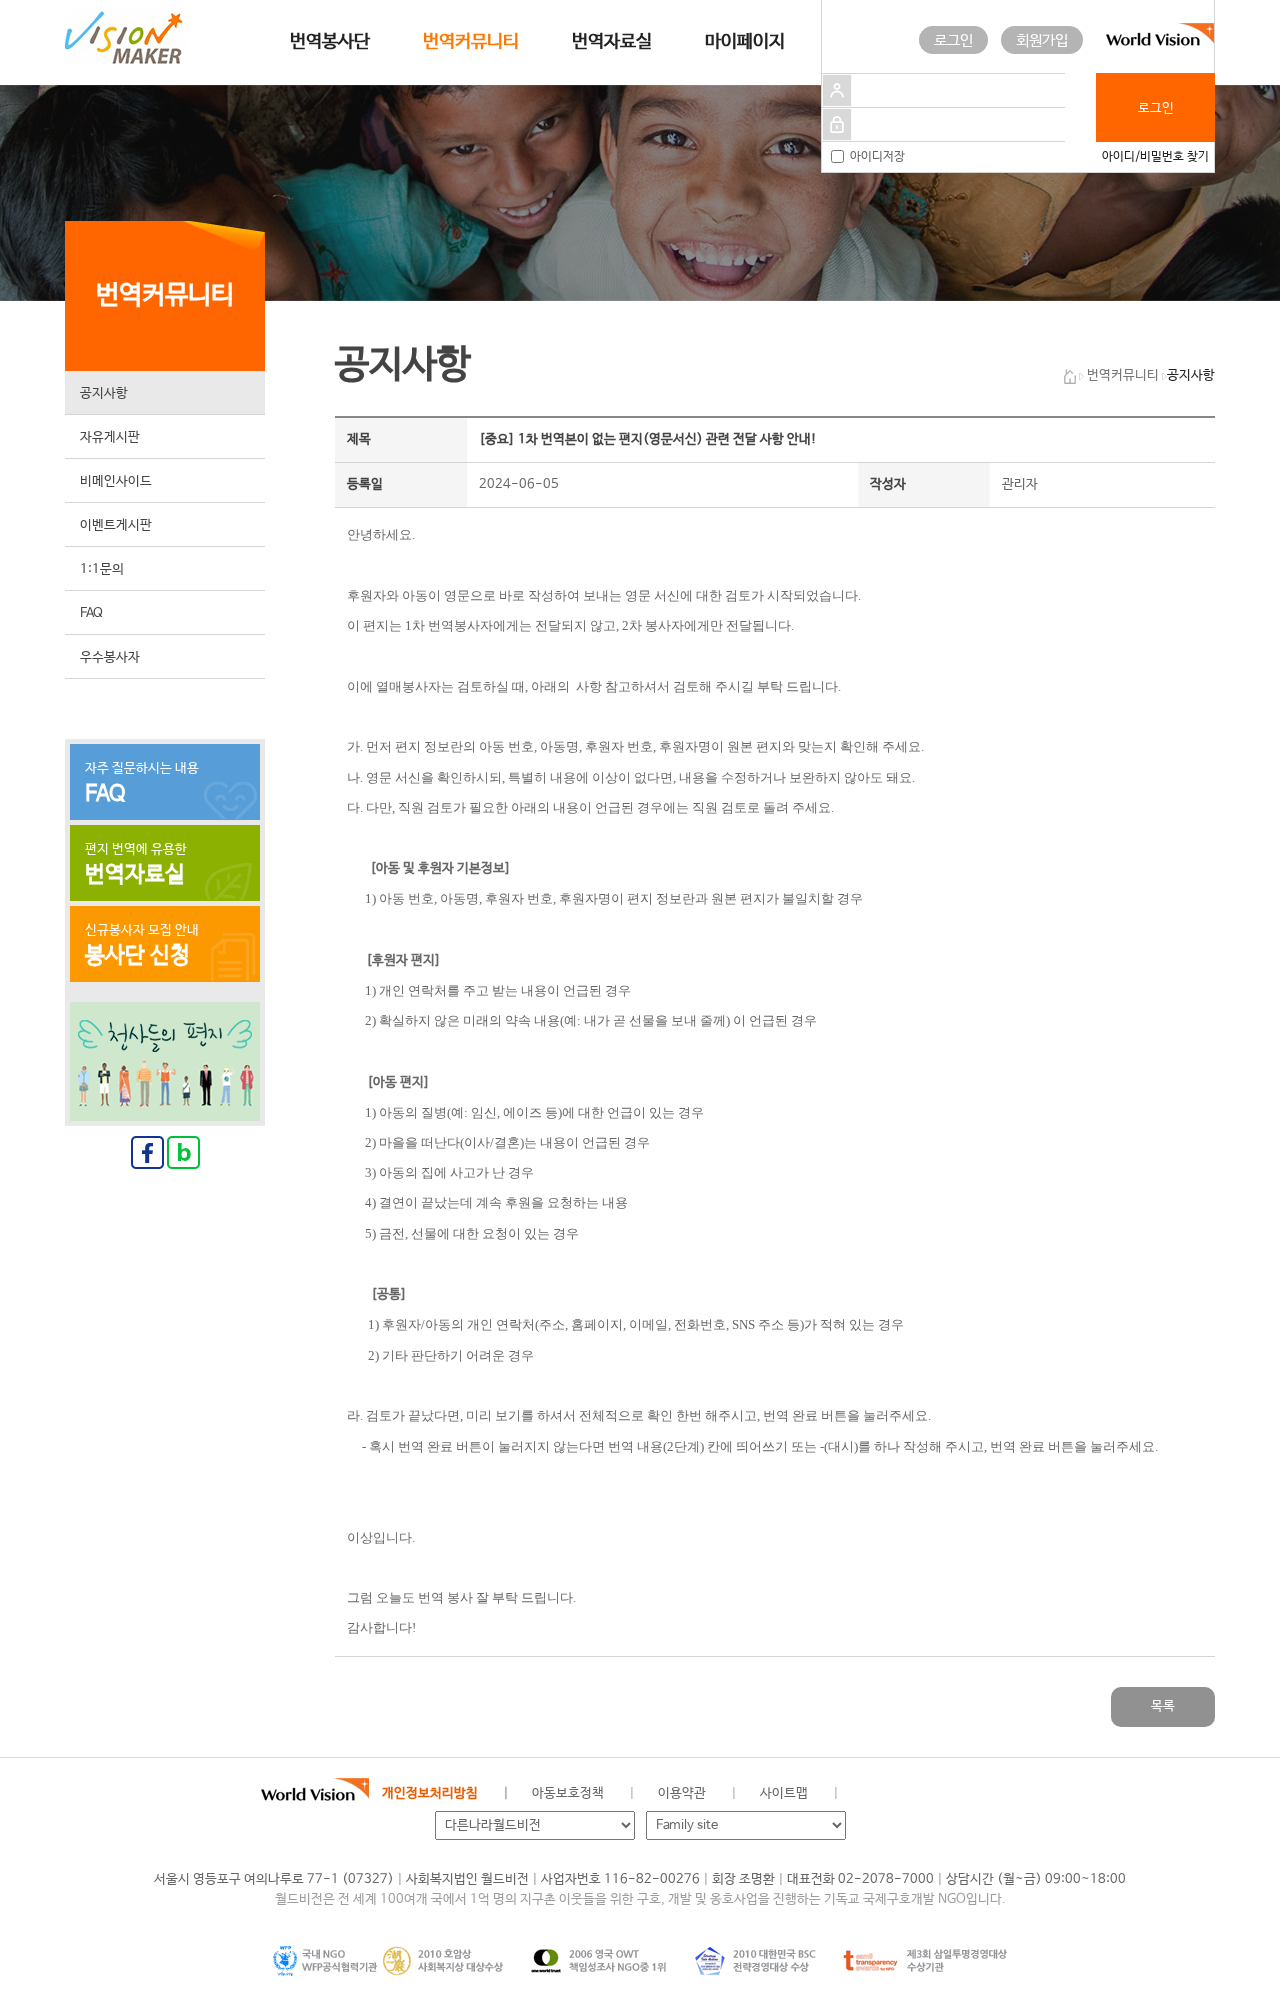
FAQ (91, 613)
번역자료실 (612, 42)
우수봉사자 (110, 657)
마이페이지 (745, 42)
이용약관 (682, 1793)
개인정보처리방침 (430, 1793)
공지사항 (104, 393)
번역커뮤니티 (471, 42)
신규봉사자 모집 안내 (142, 946)
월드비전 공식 (874, 1794)
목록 (1163, 1706)
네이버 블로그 (964, 1794)
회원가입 (1042, 40)
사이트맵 (784, 1793)
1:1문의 (102, 569)
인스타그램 (1009, 1794)
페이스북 (919, 1794)
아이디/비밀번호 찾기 (1155, 157)
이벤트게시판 (116, 525)
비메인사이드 (116, 481)
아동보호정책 (568, 1793)
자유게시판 (110, 437)
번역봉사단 (330, 42)
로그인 (953, 40)
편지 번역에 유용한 (136, 865)
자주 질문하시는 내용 (142, 784)
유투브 (1054, 1794)
